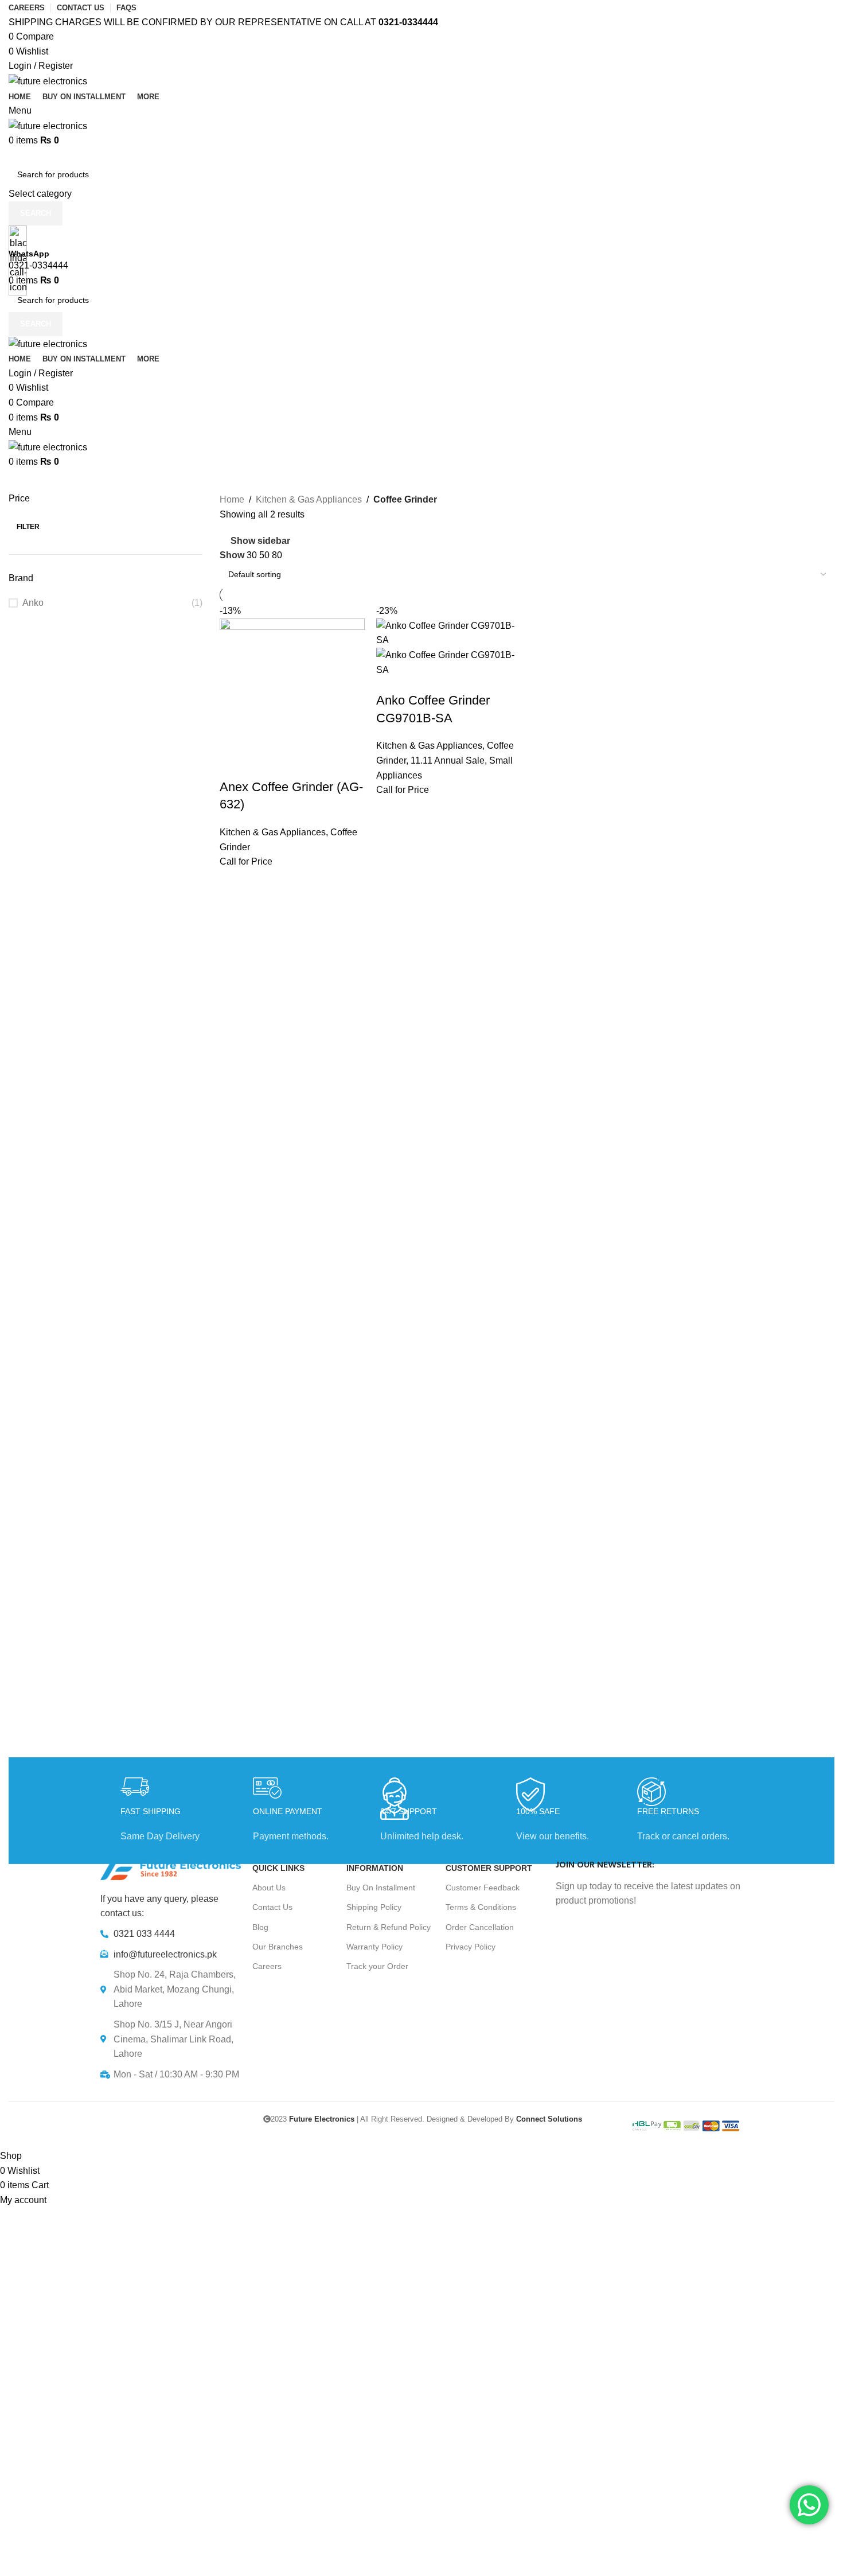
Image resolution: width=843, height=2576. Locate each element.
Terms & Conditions (481, 1907)
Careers (267, 1966)
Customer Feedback (483, 1888)
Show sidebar (260, 541)
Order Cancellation (480, 1927)
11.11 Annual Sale (448, 760)
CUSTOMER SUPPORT (489, 1868)
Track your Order (377, 1966)
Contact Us (272, 1907)
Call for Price (246, 861)
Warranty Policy (374, 1947)
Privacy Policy (471, 1947)
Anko (33, 603)
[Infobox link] (421, 1074)
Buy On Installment (381, 1888)
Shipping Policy (374, 1907)
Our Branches (278, 1947)
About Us (269, 1888)
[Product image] (449, 662)
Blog (260, 1927)
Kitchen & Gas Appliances (273, 832)
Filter (28, 527)
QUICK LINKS (278, 1868)
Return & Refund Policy (389, 1927)
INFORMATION (375, 1868)
